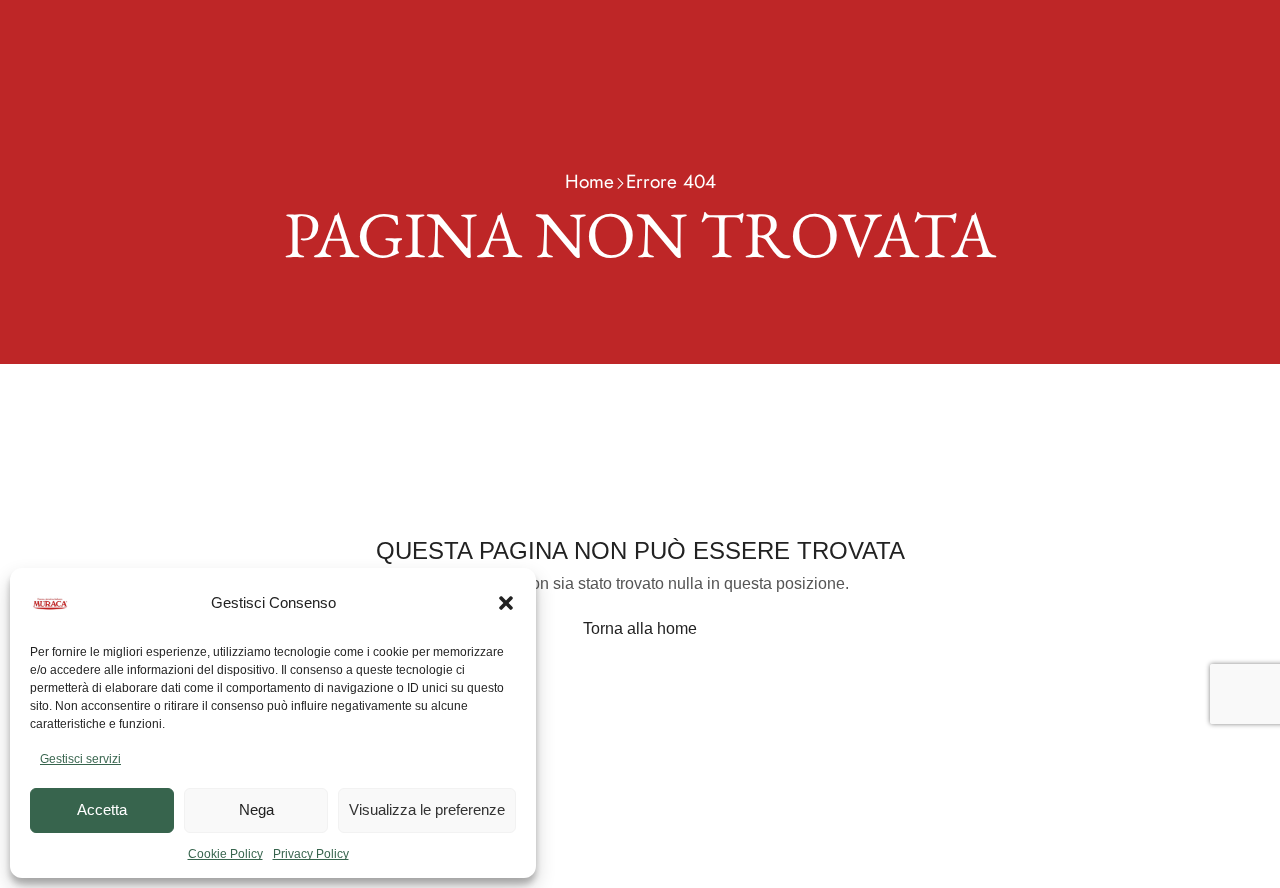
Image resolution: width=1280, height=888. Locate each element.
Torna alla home (640, 628)
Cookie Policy (225, 854)
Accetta (102, 809)
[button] (506, 603)
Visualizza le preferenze (427, 809)
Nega (256, 809)
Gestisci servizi (80, 759)
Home (589, 181)
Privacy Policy (311, 854)
